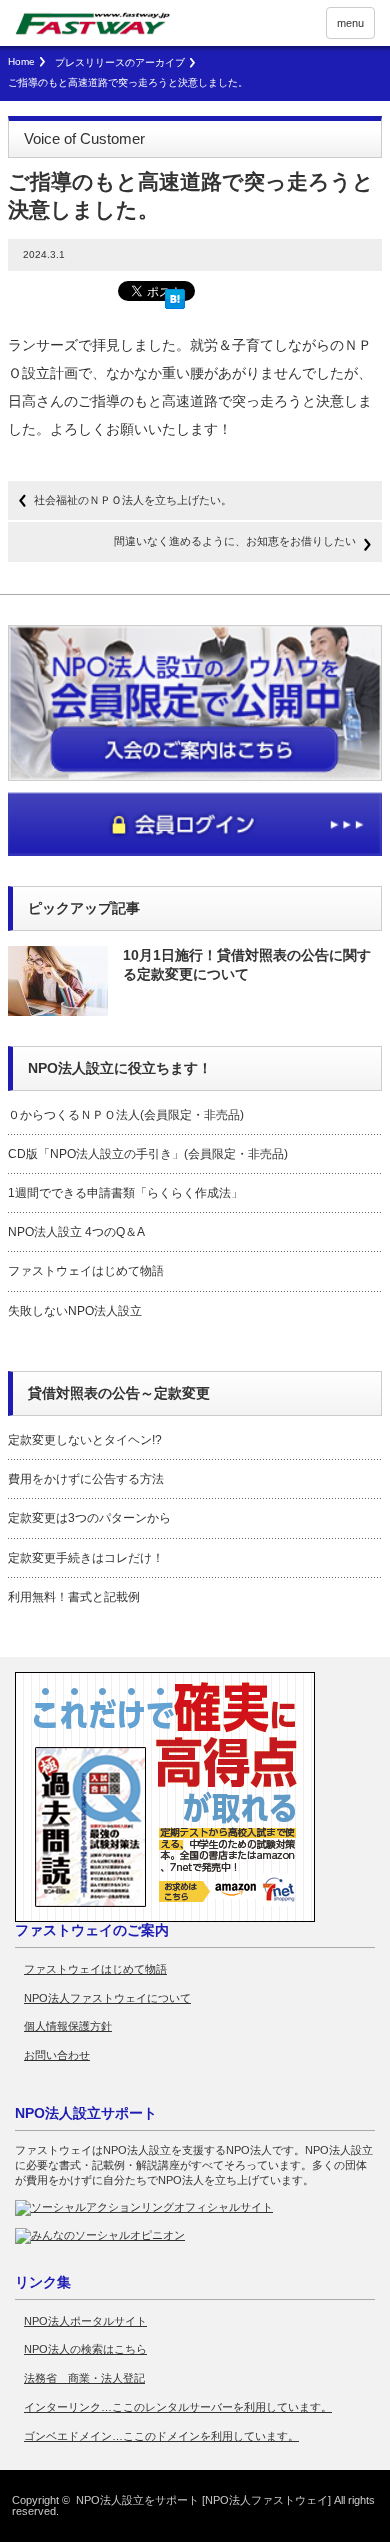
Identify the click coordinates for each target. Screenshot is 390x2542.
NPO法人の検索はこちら (85, 2349)
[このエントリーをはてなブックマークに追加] (175, 295)
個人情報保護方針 (68, 2026)
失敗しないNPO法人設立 (75, 1311)
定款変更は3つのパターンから (89, 1518)
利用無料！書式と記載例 (74, 1597)
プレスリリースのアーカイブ (120, 62)
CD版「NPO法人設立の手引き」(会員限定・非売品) (148, 1154)
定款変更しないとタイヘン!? (85, 1440)
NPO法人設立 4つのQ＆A (76, 1232)
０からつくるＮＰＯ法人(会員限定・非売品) (126, 1115)
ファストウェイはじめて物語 (86, 1271)
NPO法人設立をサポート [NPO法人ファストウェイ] (203, 2500)
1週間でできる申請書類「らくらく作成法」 (125, 1193)
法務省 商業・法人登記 (84, 2378)
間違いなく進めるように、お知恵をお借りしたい (235, 541)
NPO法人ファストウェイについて (107, 1998)
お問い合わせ (57, 2055)
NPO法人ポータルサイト (85, 2321)
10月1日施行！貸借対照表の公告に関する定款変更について (247, 964)
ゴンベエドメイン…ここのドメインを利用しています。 (161, 2436)
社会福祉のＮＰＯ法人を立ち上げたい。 (133, 500)
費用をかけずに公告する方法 (86, 1479)
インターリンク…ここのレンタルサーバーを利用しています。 (178, 2407)
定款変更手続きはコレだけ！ (86, 1558)
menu (350, 23)
